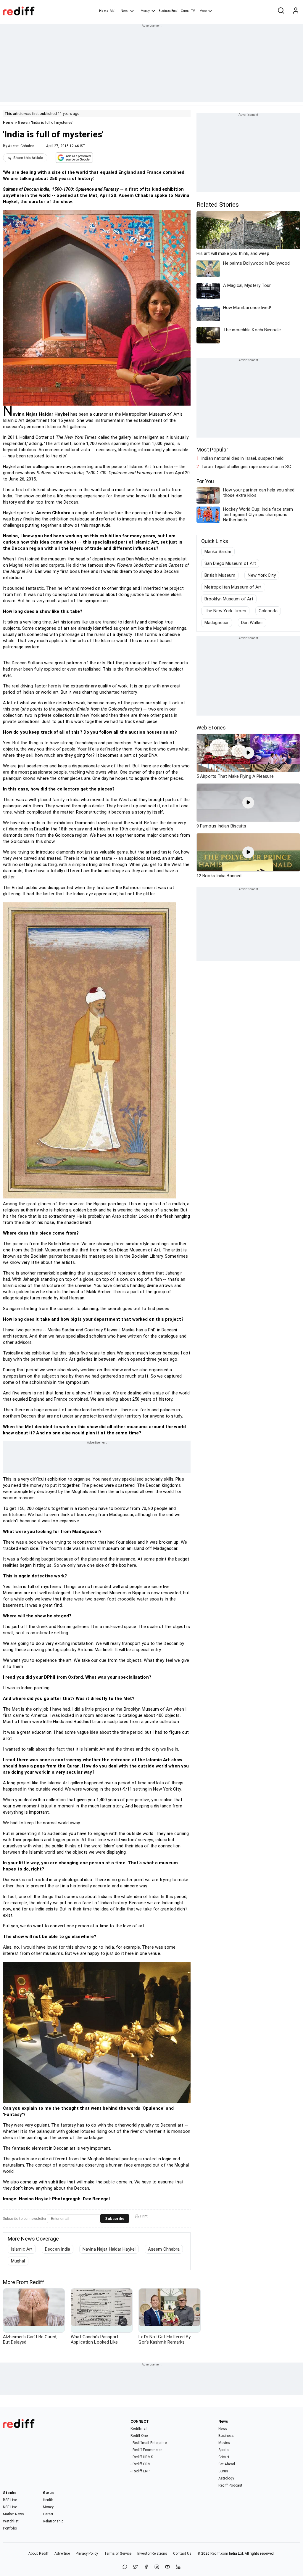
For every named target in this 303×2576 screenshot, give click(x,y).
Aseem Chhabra (21, 146)
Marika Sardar (218, 552)
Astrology (226, 2478)
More (203, 11)
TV (193, 11)
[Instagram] (157, 2567)
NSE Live (10, 2507)
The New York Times (225, 611)
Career (48, 2514)
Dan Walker (252, 623)
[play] (248, 753)
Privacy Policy (87, 2553)
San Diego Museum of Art (230, 563)
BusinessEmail (169, 11)
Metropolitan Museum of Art (233, 587)
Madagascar (217, 623)
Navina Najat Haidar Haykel (109, 2249)
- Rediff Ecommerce (146, 2450)
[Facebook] (146, 2567)
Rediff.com (219, 2553)
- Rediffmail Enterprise (148, 2443)
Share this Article (28, 158)
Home (104, 11)
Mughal (18, 2261)
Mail (113, 11)
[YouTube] (167, 2567)
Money (145, 11)
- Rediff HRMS (142, 2457)
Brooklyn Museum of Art (229, 599)
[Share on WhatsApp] (125, 2567)
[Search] (281, 11)
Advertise (62, 2553)
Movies (224, 2443)
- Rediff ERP (140, 2471)
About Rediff (38, 2553)
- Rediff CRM (141, 2464)
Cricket (224, 2457)
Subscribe (115, 2219)
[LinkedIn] (178, 2567)
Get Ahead (227, 2464)
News (125, 11)
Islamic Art (22, 2249)
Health (48, 2500)
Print (144, 2216)
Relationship (53, 2521)
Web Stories (211, 728)
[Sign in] (296, 11)
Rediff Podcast (230, 2485)
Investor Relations (152, 2553)
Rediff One (139, 2436)
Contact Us (182, 2553)
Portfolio (10, 2528)
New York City (262, 575)
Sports (224, 2450)
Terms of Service (118, 2553)
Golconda (268, 611)
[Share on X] (136, 2567)
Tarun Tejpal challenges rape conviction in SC (246, 467)
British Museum (220, 575)
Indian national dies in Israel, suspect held (242, 458)
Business (226, 2436)
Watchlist (11, 2521)
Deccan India (58, 2249)
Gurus (185, 11)
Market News (13, 2514)
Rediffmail (139, 2429)
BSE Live (10, 2500)
